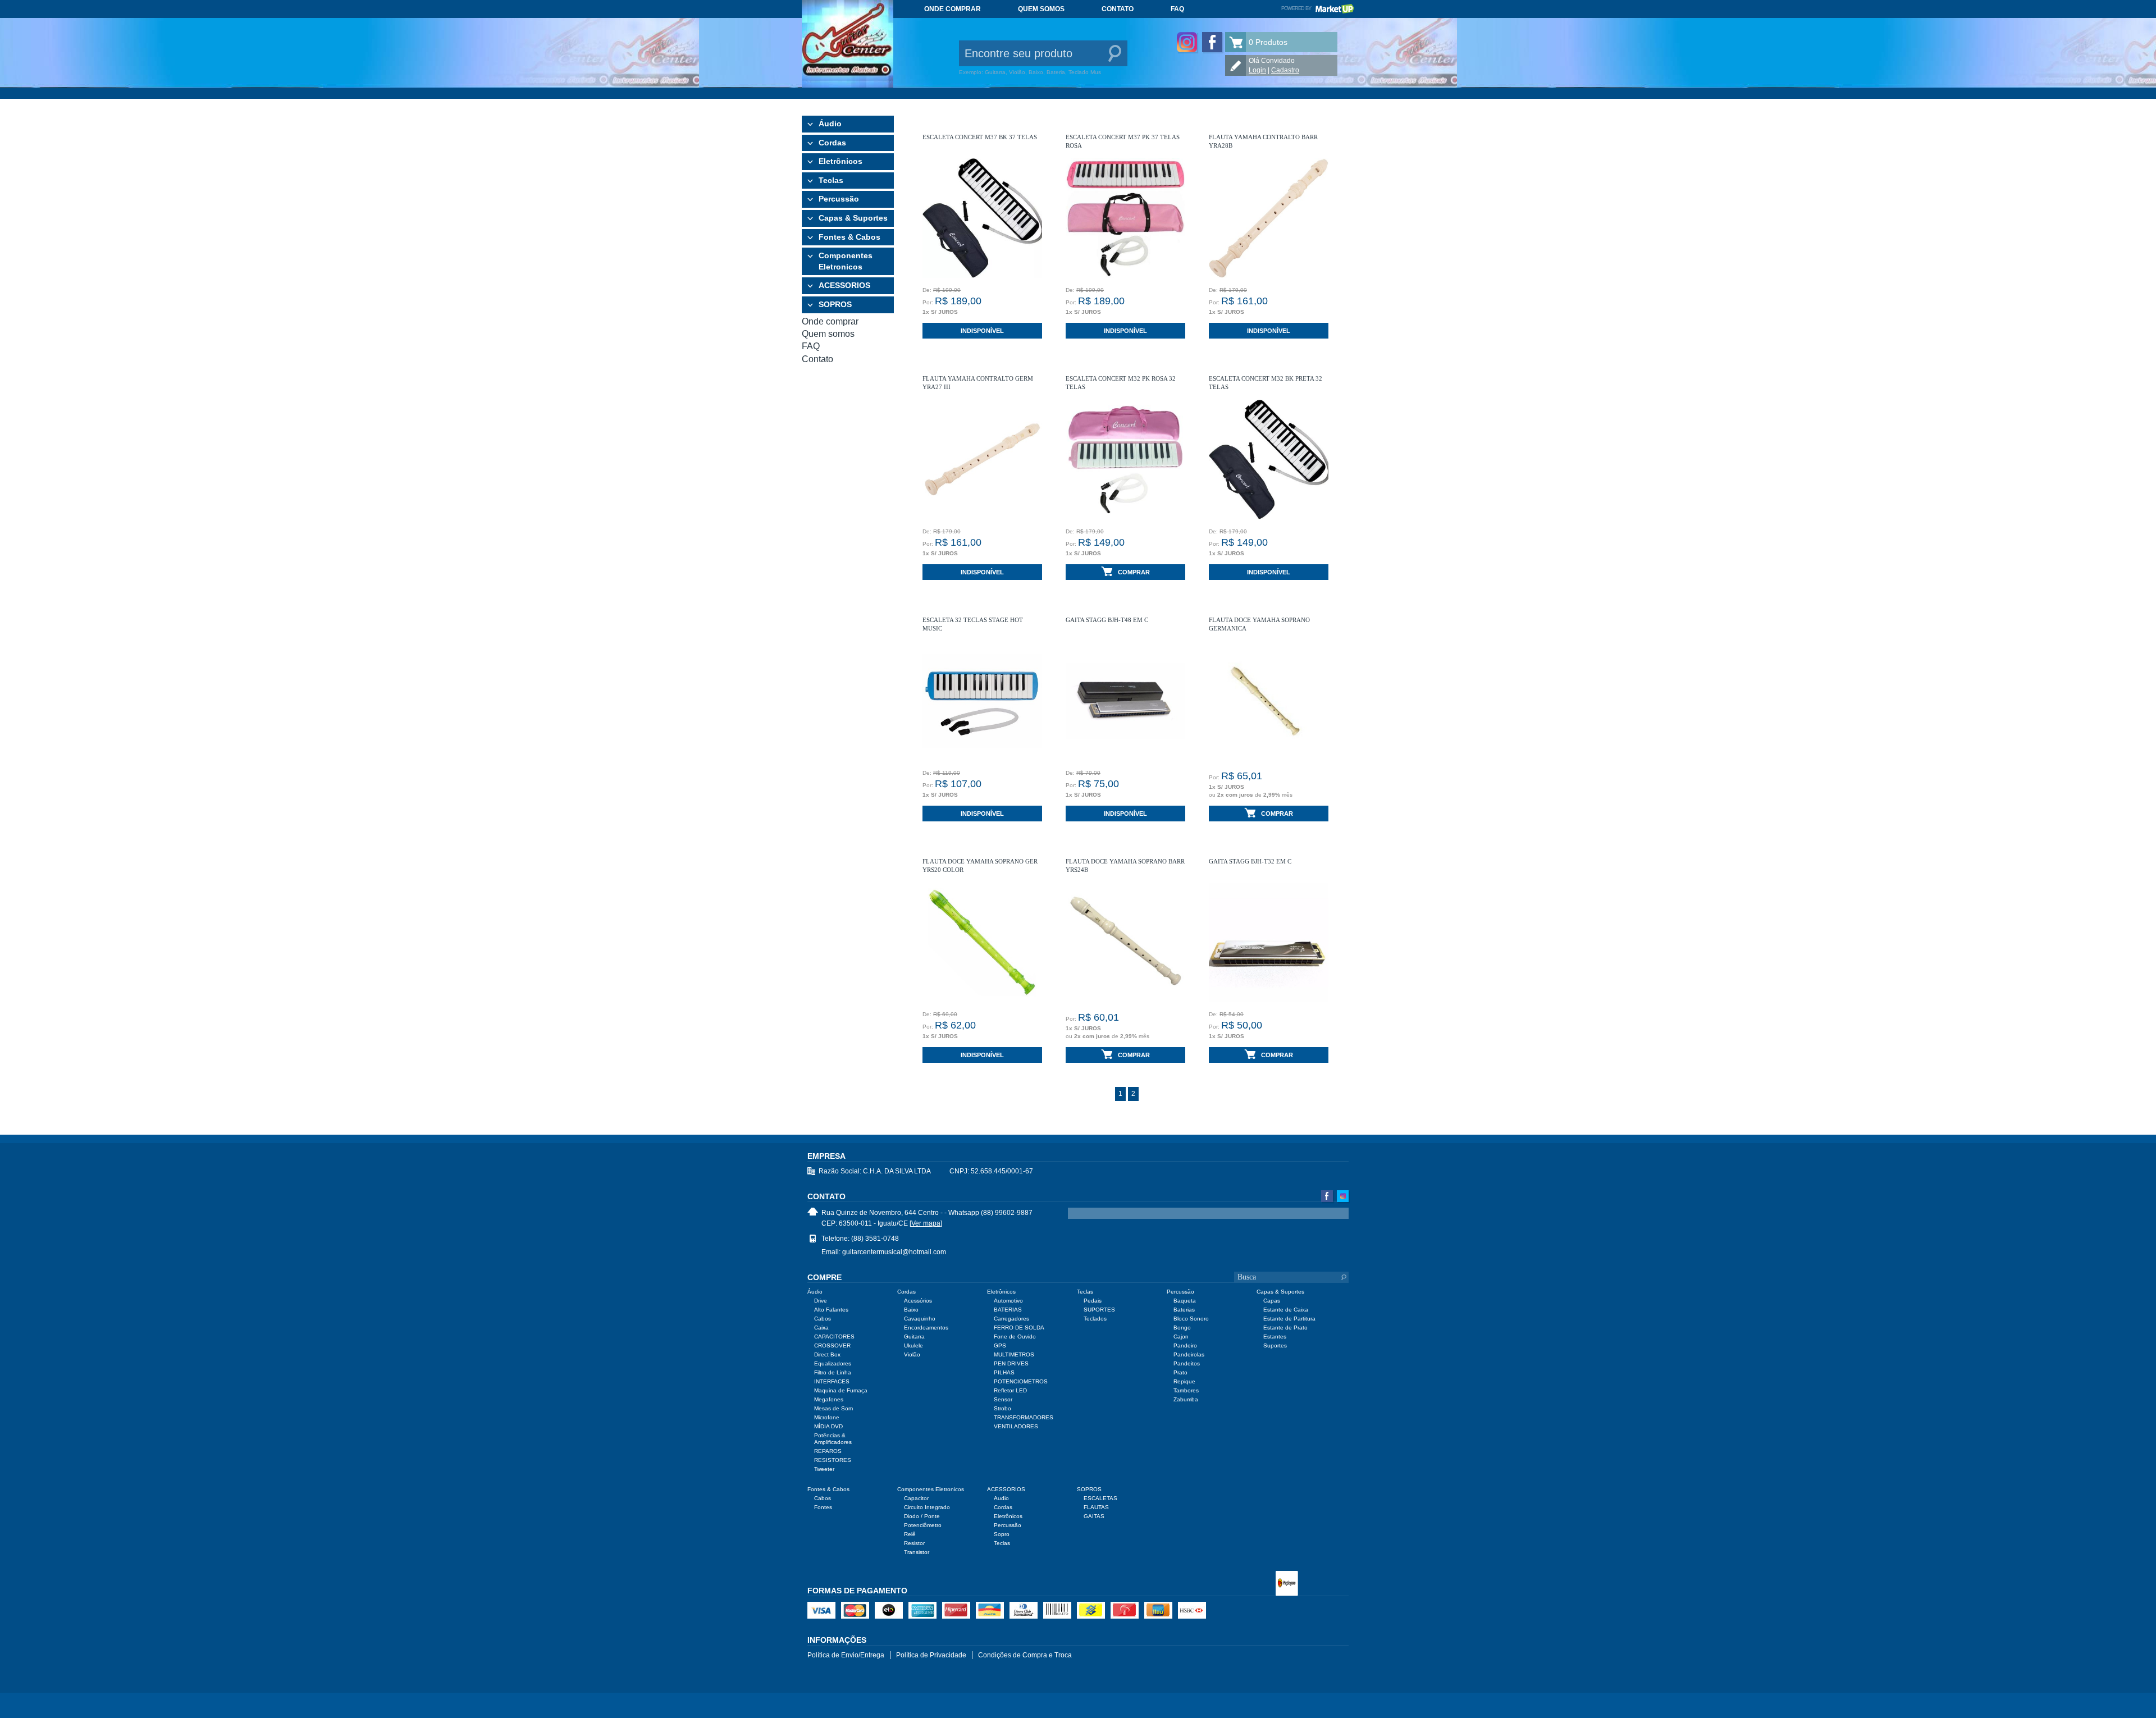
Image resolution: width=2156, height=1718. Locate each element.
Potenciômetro (923, 1525)
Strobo (1002, 1408)
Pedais (1093, 1301)
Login (1257, 70)
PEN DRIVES (1011, 1363)
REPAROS (828, 1451)
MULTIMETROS (1014, 1354)
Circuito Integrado (927, 1507)
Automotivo (1008, 1301)
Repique (1184, 1381)
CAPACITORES (834, 1337)
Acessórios (918, 1301)
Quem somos (1041, 9)
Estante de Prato (1285, 1328)
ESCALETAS (1100, 1498)
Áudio (830, 124)
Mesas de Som (833, 1408)
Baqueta (1185, 1301)
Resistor (914, 1543)
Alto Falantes (831, 1310)
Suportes (1275, 1345)
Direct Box (827, 1354)
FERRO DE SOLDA (1019, 1328)
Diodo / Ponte (922, 1516)
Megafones (829, 1399)
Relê (910, 1534)
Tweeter (824, 1469)
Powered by (1318, 8)
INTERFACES (832, 1381)
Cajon (1181, 1337)
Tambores (1186, 1390)
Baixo (911, 1310)
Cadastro (1285, 70)
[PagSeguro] (1287, 1584)
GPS (1000, 1345)
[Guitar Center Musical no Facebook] (1212, 42)
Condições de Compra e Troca (1025, 1655)
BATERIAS (1008, 1310)
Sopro (1002, 1534)
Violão (912, 1354)
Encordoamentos (926, 1328)
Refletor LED (1010, 1390)
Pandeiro (1185, 1345)
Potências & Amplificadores (833, 1439)
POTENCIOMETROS (1021, 1381)
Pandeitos (1187, 1363)
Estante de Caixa (1286, 1310)
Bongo (1182, 1328)
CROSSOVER (832, 1345)
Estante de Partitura (1289, 1319)
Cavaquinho (920, 1319)
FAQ (1177, 9)
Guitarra (914, 1337)
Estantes (1275, 1337)
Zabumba (1186, 1399)
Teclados (1095, 1319)
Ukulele (913, 1345)
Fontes (823, 1507)
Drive (821, 1301)
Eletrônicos (841, 161)
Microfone (827, 1417)
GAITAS (1094, 1516)
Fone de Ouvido (1015, 1337)
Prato (1180, 1372)
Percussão (839, 199)
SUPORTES (1099, 1310)
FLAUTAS (1096, 1507)
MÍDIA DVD (828, 1426)
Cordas (832, 143)
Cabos (823, 1319)
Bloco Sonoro (1191, 1319)
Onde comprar (953, 9)
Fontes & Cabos (849, 237)
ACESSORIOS (844, 285)
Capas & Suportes (853, 218)
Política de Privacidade (931, 1655)
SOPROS (835, 304)
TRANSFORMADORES (1024, 1417)
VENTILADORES (1016, 1426)
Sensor (1003, 1399)
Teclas (831, 180)
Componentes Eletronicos (846, 261)
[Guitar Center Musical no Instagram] (1187, 42)
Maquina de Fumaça (841, 1390)
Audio (1001, 1498)
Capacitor (916, 1498)
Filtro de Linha (833, 1372)
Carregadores (1011, 1319)
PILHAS (1004, 1372)
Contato (1118, 9)
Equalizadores (833, 1363)
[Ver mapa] (926, 1223)
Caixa (821, 1328)
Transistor (917, 1552)
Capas (1272, 1301)
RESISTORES (833, 1460)
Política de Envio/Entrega (846, 1655)
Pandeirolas (1189, 1354)
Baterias (1184, 1310)
